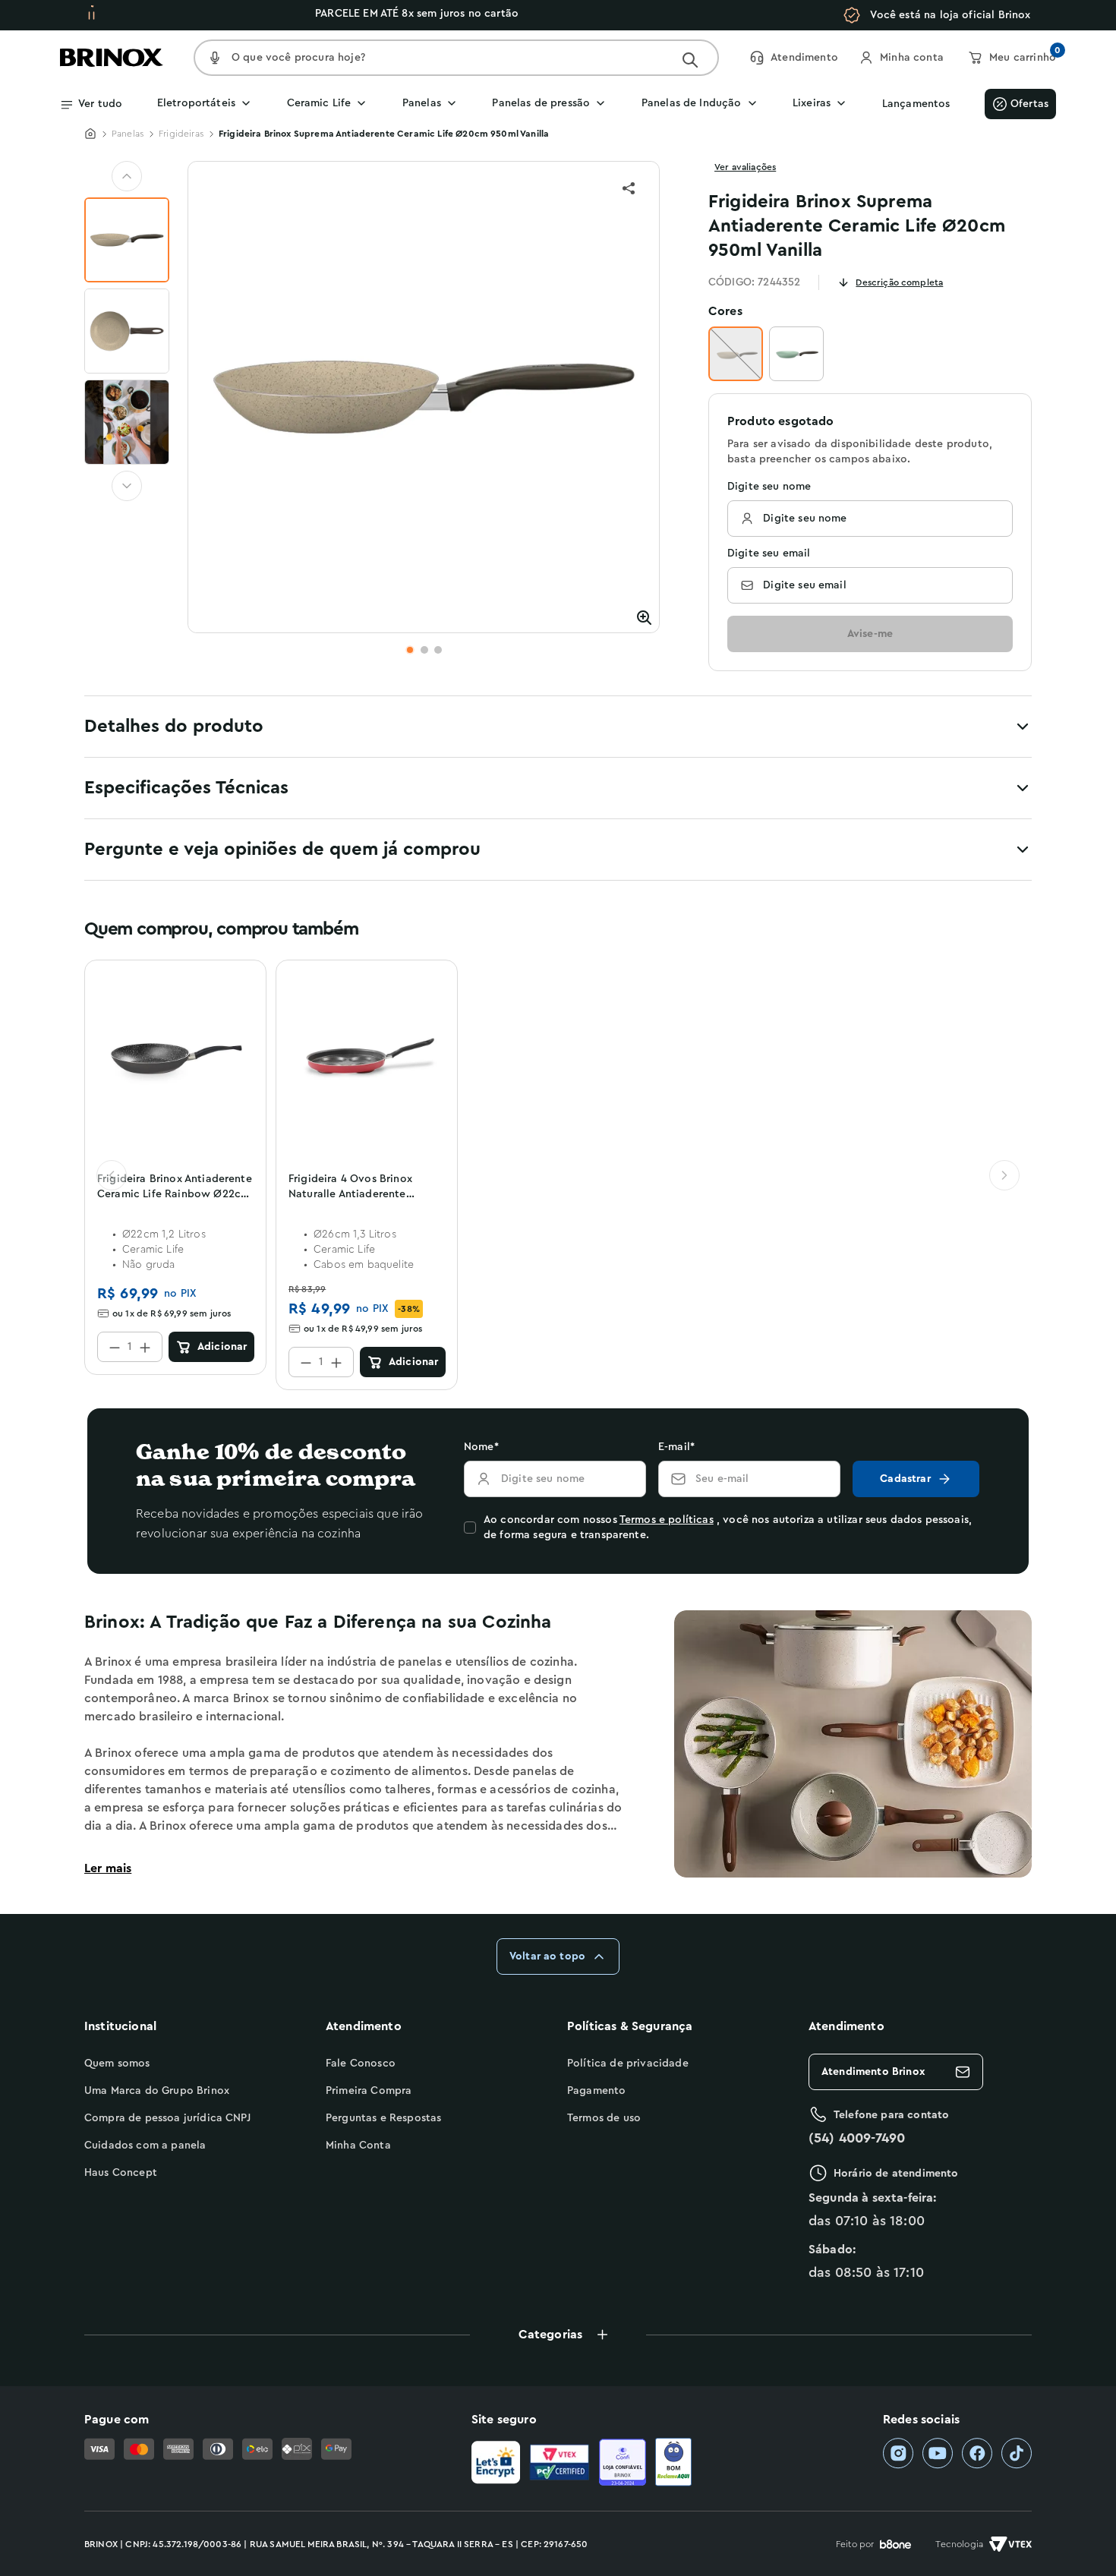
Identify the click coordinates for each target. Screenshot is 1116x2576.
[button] (558, 2335)
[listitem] (898, 2453)
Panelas (128, 134)
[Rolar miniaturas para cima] (127, 176)
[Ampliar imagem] (644, 617)
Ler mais (108, 1868)
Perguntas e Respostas (383, 2118)
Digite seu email (769, 553)
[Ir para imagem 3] (438, 650)
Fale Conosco (361, 2064)
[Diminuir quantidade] (115, 1347)
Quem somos (117, 2064)
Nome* (481, 1447)
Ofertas (1029, 104)
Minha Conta (358, 2146)
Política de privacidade (628, 2064)
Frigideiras (181, 134)
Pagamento (596, 2091)
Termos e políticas (667, 1520)
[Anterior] (112, 1175)
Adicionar (222, 1347)
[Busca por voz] (215, 58)
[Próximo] (1004, 1175)
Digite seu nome (769, 487)
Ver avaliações (745, 167)
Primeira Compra (369, 2091)
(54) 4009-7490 (857, 2138)
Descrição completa (899, 282)
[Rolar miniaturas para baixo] (127, 486)
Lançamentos (916, 104)
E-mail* (676, 1447)
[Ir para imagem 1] (410, 650)
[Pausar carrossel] (91, 15)
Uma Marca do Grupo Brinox (157, 2091)
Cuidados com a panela (145, 2146)
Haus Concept (121, 2173)
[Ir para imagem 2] (424, 650)
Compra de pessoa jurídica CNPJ (167, 2118)
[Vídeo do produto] (127, 422)
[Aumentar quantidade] (145, 1347)
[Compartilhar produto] (629, 188)
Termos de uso (604, 2118)
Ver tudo (100, 104)
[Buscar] (690, 60)
